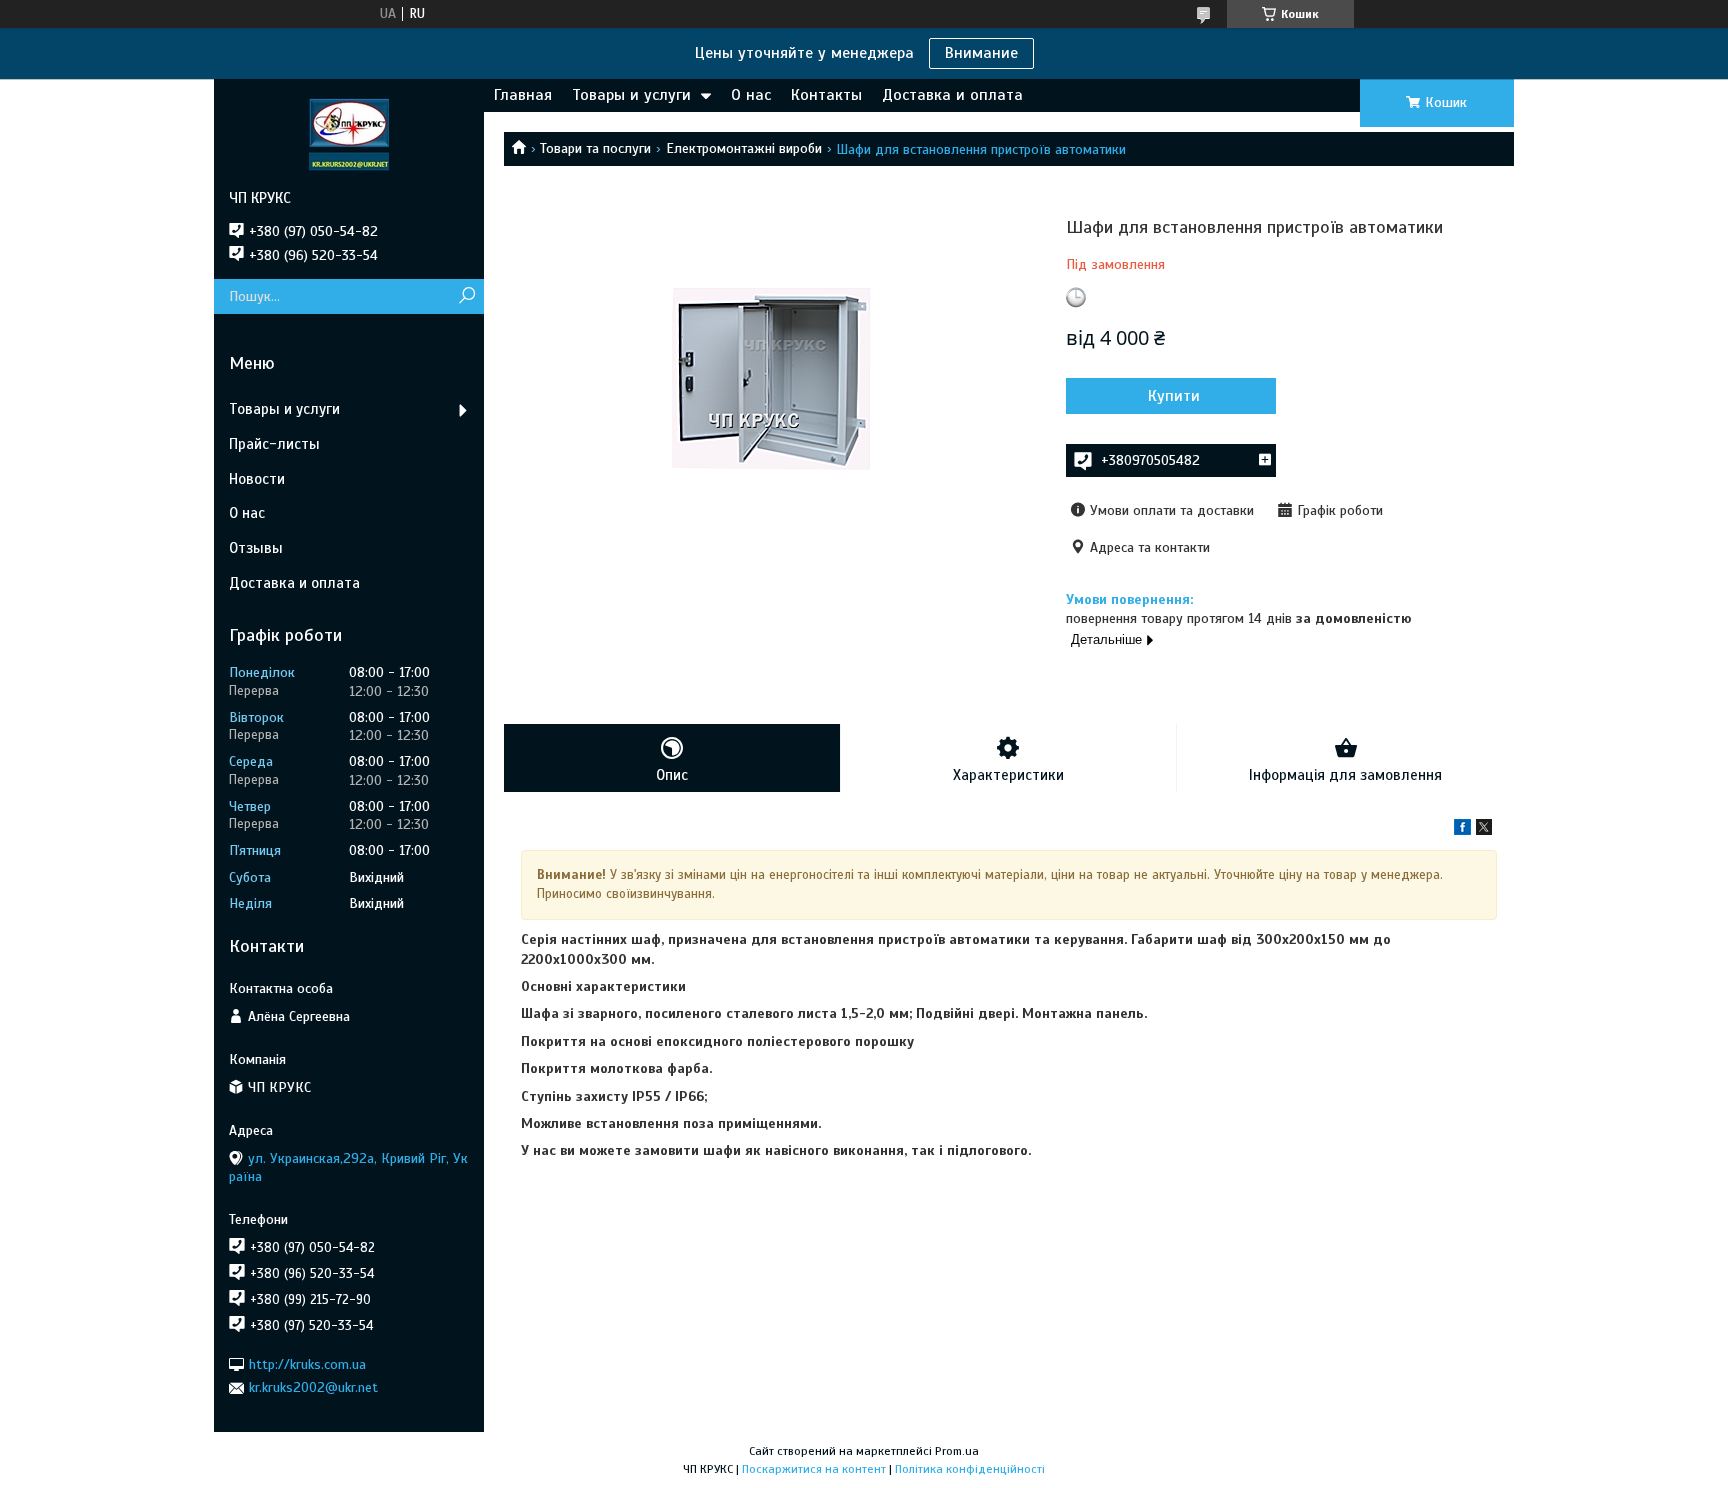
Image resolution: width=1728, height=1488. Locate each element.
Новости (257, 479)
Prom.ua (957, 1451)
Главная (523, 95)
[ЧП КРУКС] (349, 134)
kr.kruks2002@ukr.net (313, 1387)
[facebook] (1462, 830)
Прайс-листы (274, 444)
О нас (751, 95)
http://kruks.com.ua (307, 1364)
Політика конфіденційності (970, 1469)
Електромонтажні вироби (744, 148)
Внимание (981, 53)
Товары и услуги (631, 95)
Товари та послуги (595, 148)
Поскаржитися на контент (814, 1469)
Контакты (826, 95)
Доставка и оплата (952, 95)
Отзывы (256, 548)
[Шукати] (466, 296)
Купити (1174, 396)
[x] (1484, 830)
